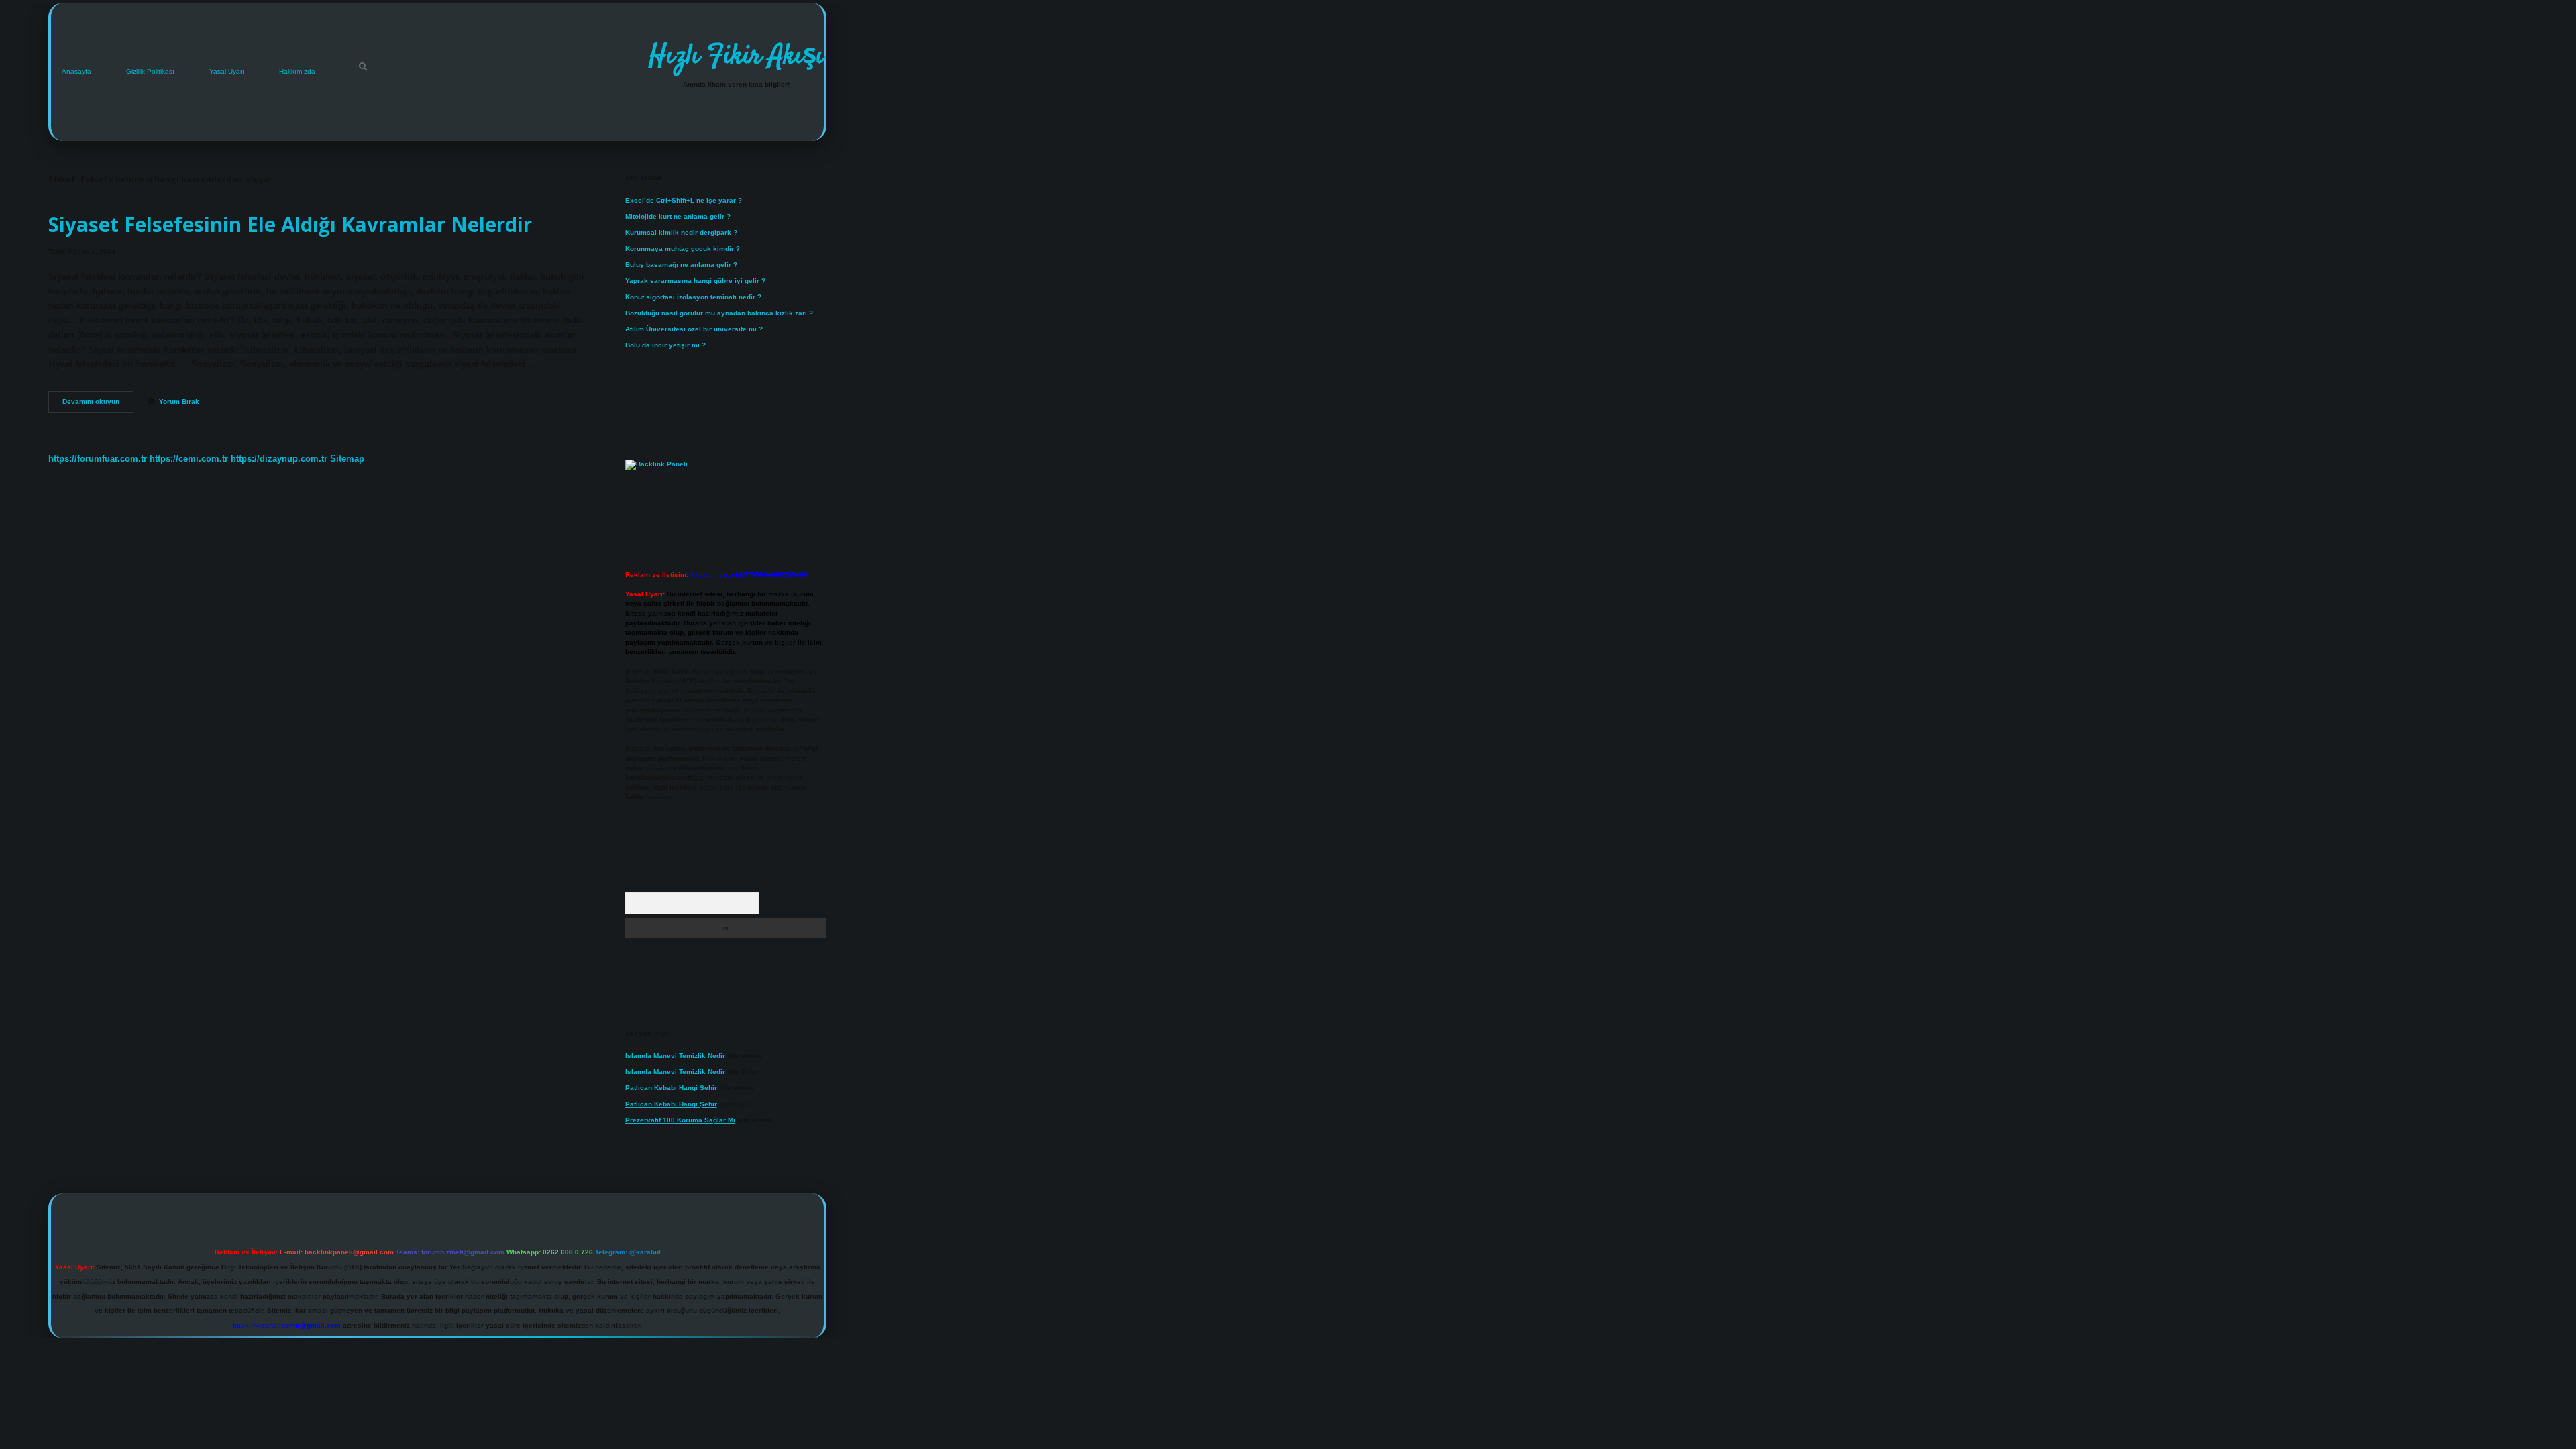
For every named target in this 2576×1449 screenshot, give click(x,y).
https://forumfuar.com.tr (98, 459)
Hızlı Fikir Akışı (736, 57)
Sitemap (347, 459)
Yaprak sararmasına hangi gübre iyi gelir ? (695, 281)
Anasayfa (76, 71)
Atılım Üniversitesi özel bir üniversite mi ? (694, 329)
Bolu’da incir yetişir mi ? (665, 345)
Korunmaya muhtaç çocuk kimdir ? (683, 249)
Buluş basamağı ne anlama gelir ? (681, 265)
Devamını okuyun (98, 405)
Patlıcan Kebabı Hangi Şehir (671, 1088)
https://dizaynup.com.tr (279, 459)
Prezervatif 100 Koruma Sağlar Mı (680, 1120)
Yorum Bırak (179, 401)
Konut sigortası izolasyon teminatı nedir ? (693, 297)
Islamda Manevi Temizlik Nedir (675, 1056)
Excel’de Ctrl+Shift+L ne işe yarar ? (684, 200)
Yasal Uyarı (227, 71)
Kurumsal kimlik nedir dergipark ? (681, 232)
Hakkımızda (297, 71)
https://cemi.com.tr (189, 459)
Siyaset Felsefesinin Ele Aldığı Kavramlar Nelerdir (290, 224)
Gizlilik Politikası (150, 71)
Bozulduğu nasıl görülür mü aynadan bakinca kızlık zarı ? (719, 313)
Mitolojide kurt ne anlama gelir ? (678, 216)
